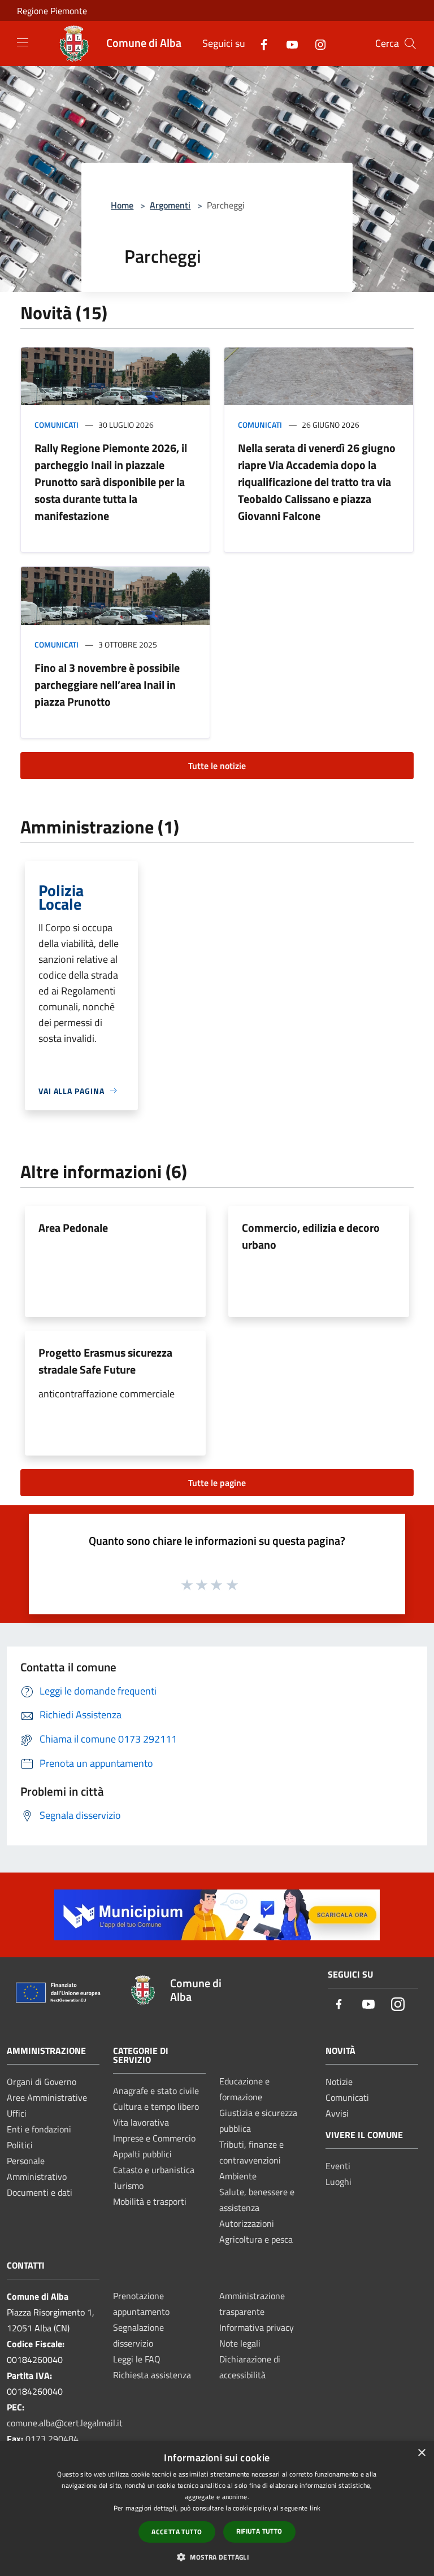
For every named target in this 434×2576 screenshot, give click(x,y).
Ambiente (238, 2176)
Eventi (338, 2166)
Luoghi (338, 2182)
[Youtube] (288, 43)
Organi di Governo (42, 2082)
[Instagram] (316, 43)
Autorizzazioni (247, 2223)
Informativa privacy (257, 2327)
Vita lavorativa (141, 2122)
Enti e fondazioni (39, 2129)
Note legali (240, 2343)
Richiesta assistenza (152, 2375)
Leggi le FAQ (137, 2359)
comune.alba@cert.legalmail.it (65, 2423)
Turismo (128, 2186)
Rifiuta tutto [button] (259, 2531)
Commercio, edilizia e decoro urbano (311, 1236)
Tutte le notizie (217, 766)
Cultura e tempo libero (156, 2106)
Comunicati (57, 425)
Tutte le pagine (217, 1483)
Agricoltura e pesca (256, 2239)
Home (122, 205)
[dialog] (217, 2508)
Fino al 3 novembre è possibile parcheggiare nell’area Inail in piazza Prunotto (107, 685)
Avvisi (337, 2113)
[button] (217, 2557)
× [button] (421, 2453)
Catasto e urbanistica (154, 2170)
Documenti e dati (40, 2192)
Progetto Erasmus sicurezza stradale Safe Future (105, 1361)
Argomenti (170, 205)
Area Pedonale (73, 1228)
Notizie (339, 2082)
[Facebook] (259, 43)
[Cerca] (410, 44)
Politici (20, 2145)
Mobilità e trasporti (150, 2201)
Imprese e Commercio (154, 2138)
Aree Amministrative (47, 2097)
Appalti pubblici (142, 2154)
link (315, 2508)
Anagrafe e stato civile (156, 2091)
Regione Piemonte (52, 11)
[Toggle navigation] (23, 42)
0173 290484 (52, 2439)
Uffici (17, 2113)
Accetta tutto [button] (177, 2532)
